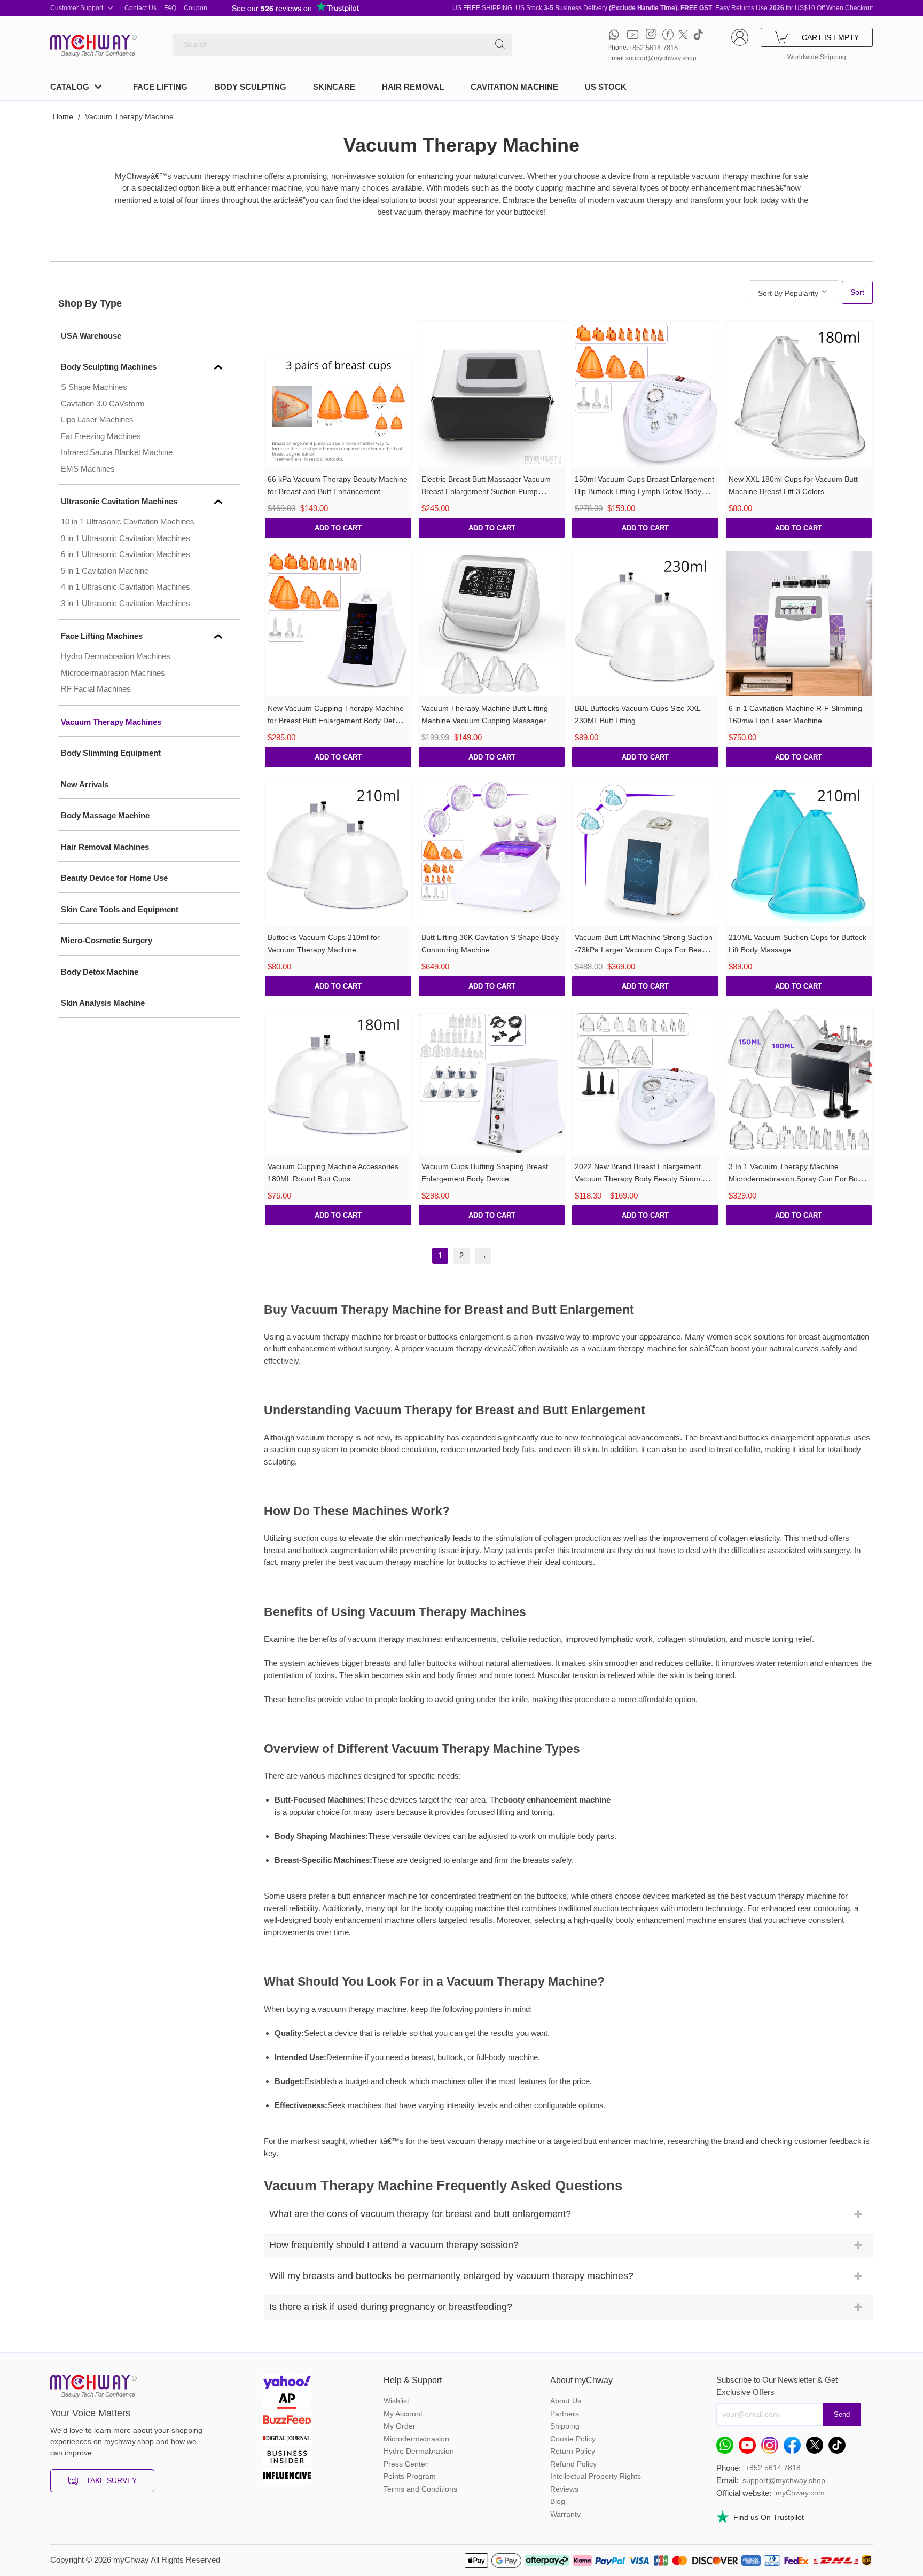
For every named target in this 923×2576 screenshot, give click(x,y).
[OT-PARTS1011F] (338, 1082)
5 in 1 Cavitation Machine (105, 571)
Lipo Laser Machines (97, 420)
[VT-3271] (799, 1082)
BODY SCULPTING (250, 87)
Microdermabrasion (416, 2439)
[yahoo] (287, 2383)
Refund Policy (573, 2464)
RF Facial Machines (96, 689)
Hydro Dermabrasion (419, 2451)
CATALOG (70, 87)
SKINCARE (334, 87)
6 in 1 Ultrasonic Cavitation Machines (126, 554)
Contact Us (140, 8)
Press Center (406, 2464)
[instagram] (651, 34)
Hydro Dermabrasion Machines (116, 656)
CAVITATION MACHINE (514, 87)
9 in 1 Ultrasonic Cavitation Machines (126, 538)
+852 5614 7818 (653, 48)
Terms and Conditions (420, 2489)
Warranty (565, 2514)
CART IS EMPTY (830, 37)
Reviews (564, 2489)
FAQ (170, 8)
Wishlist (396, 2401)
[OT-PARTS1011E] (338, 853)
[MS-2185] (645, 1082)
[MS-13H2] (645, 853)
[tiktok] (698, 34)
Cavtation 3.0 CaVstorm (103, 404)
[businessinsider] (287, 2458)
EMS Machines (88, 469)
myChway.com (800, 2493)
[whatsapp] (614, 34)
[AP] (287, 2402)
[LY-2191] (338, 624)
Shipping (565, 2426)
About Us (566, 2401)
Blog (558, 2501)
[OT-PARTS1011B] (645, 624)
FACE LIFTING (160, 87)
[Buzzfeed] (287, 2421)
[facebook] (668, 34)
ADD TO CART (338, 528)
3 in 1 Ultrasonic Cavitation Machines (126, 603)
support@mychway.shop (661, 58)
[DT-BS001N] (799, 624)
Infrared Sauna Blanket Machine (117, 452)
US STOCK (606, 87)
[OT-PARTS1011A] (799, 853)
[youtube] (633, 34)
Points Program (410, 2476)
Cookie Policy (573, 2439)
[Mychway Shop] (90, 42)
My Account (403, 2414)
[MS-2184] (645, 395)
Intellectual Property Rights (596, 2476)
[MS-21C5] (492, 624)
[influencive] (287, 2477)
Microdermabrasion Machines (113, 673)
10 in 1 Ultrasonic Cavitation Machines (128, 522)
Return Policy (573, 2451)
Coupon (195, 8)
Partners (565, 2414)
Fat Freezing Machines (101, 436)
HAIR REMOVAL (413, 87)
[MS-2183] (338, 410)
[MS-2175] (492, 395)
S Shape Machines (94, 387)
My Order (400, 2426)
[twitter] (683, 34)
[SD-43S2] (492, 853)
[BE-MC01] (492, 1082)
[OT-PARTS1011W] (799, 395)
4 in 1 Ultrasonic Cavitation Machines (126, 587)
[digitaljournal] (287, 2440)
